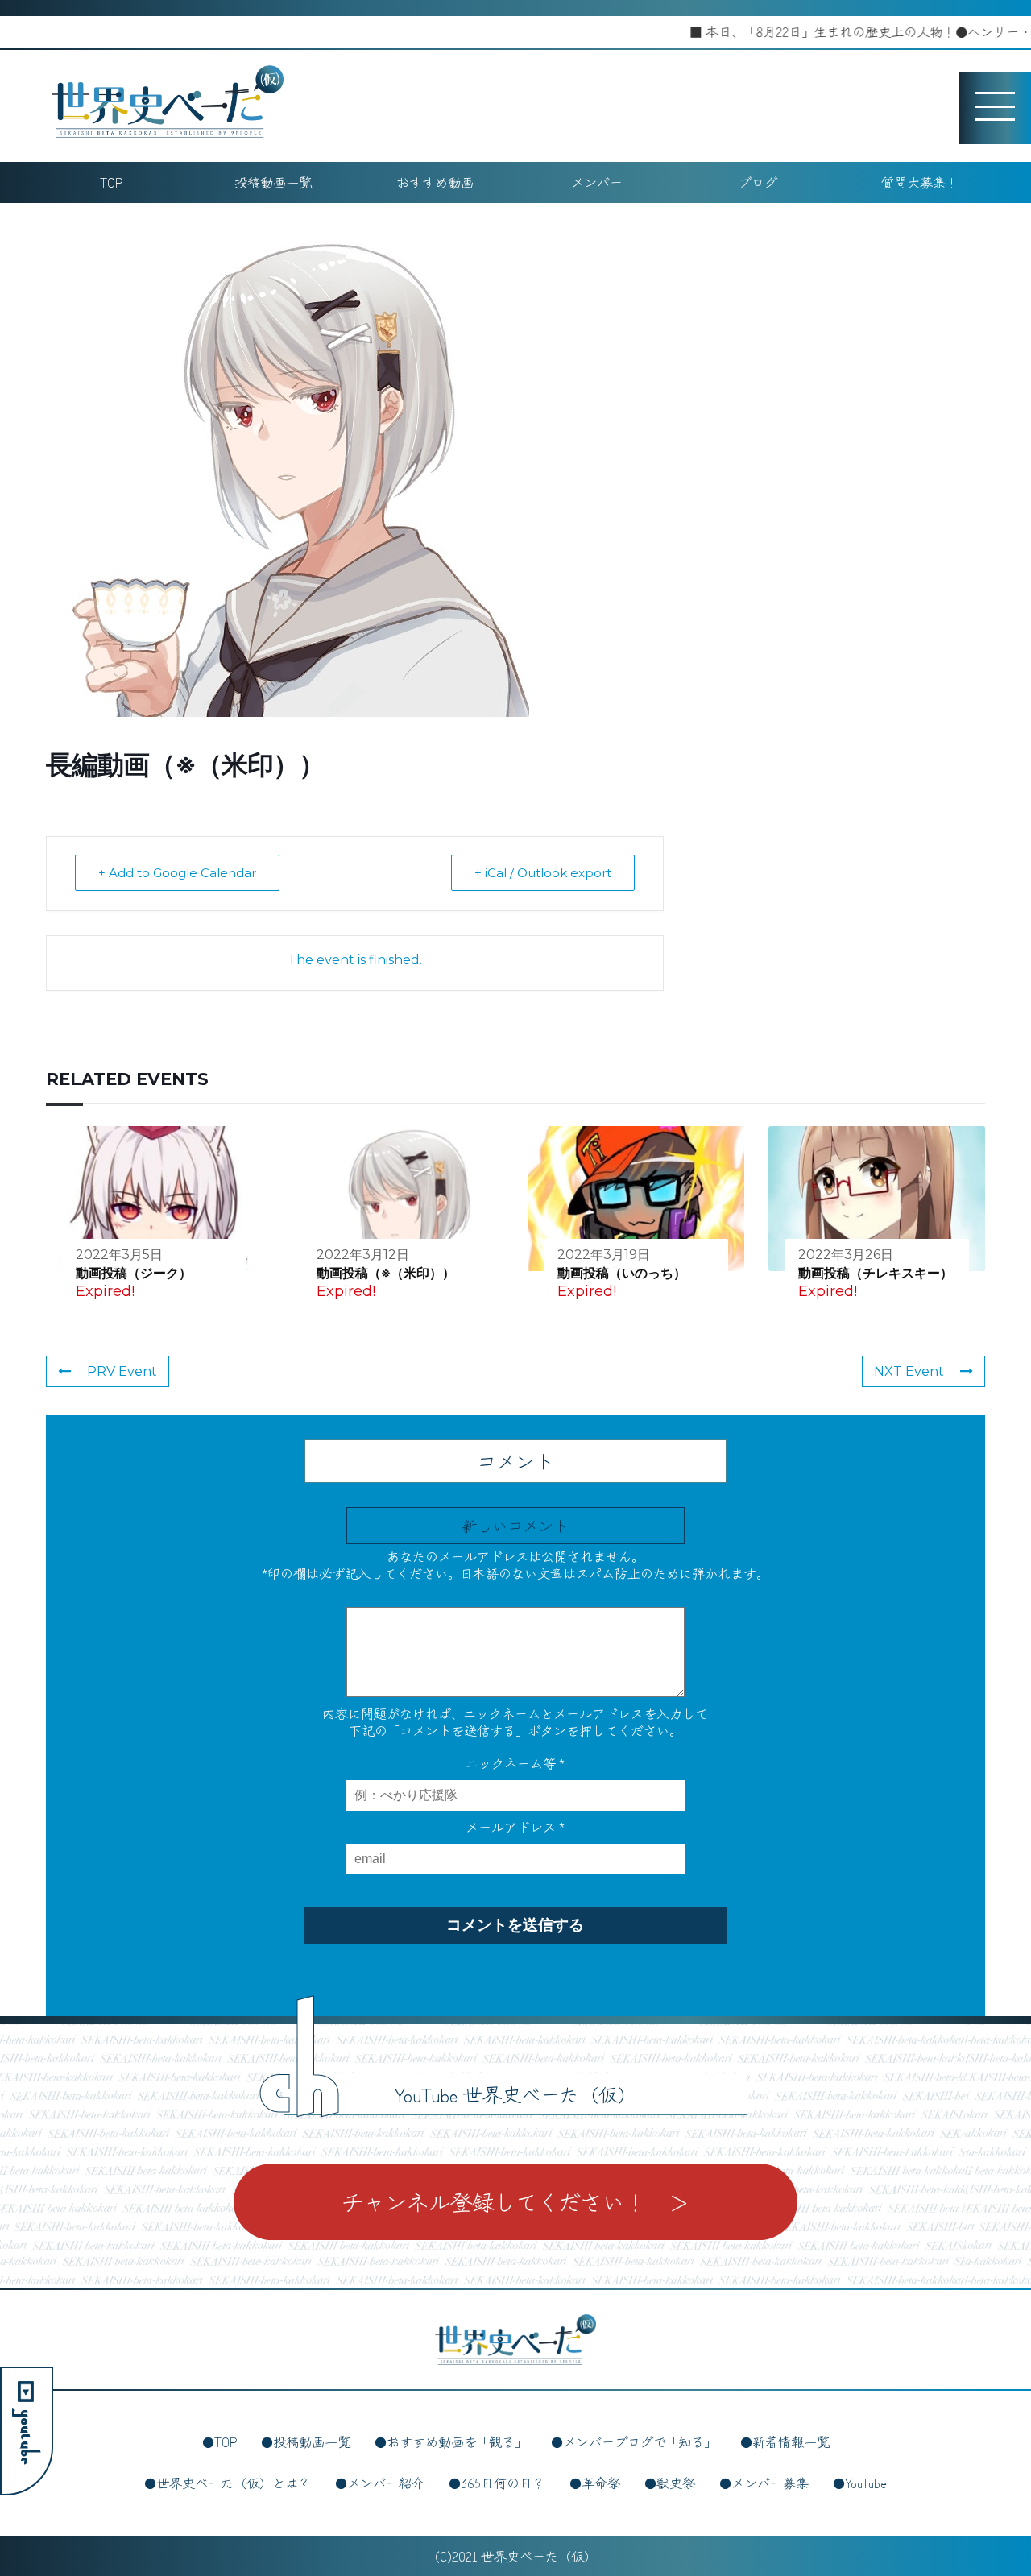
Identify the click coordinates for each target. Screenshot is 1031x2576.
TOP (111, 182)
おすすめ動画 (435, 182)
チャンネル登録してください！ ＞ (515, 2201)
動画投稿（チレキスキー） (876, 1273)
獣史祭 (676, 2483)
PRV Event (122, 1371)
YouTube (866, 2483)
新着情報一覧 (791, 2441)
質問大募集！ (920, 182)
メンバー (597, 182)
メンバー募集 (770, 2483)
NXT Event (909, 1371)
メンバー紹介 (386, 2483)
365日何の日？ (503, 2483)
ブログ (758, 182)
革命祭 (601, 2483)
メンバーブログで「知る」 (640, 2441)
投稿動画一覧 (273, 182)
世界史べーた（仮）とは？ (234, 2483)
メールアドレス (515, 1827)
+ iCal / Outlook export (543, 873)
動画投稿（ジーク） (134, 1273)
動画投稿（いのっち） (622, 1273)
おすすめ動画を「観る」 (457, 2441)
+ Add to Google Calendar (177, 873)
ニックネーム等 (515, 1763)
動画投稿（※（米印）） (386, 1273)
